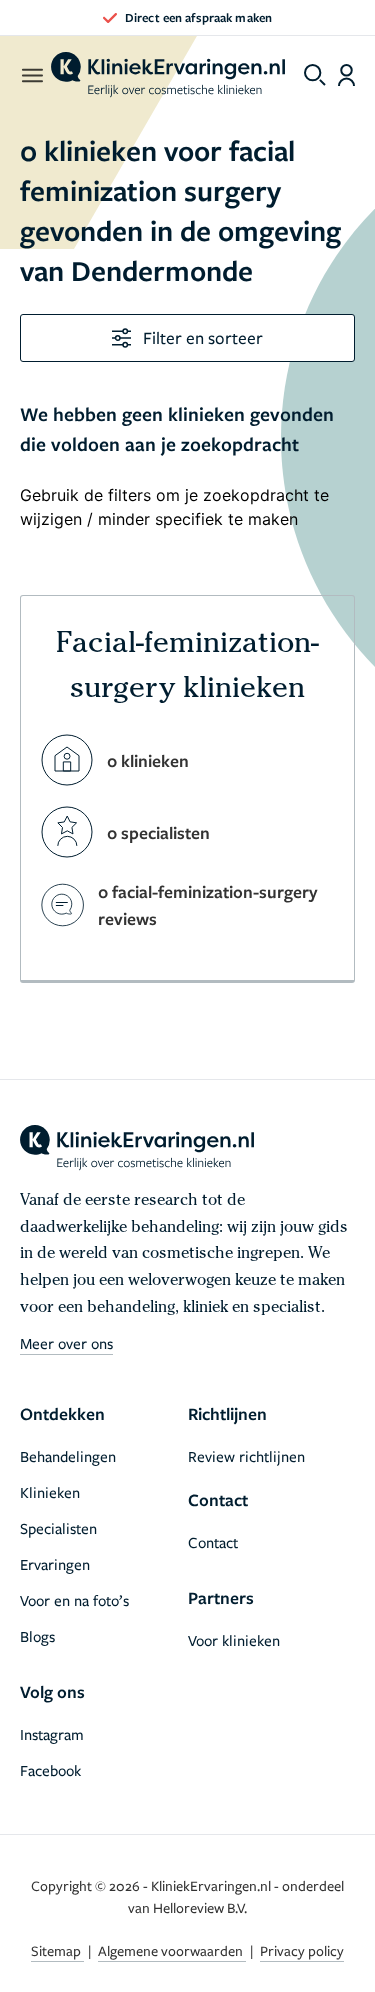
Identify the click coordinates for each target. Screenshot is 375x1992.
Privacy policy (302, 1950)
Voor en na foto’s (74, 1600)
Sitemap (57, 1950)
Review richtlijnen (246, 1456)
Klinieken (50, 1492)
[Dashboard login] (346, 75)
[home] (168, 75)
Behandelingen (68, 1456)
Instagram (52, 1734)
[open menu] (31, 75)
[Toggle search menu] (315, 75)
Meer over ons (66, 1343)
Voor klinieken (234, 1640)
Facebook (50, 1770)
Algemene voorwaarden (172, 1950)
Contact (213, 1542)
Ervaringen (55, 1564)
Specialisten (58, 1528)
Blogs (37, 1636)
